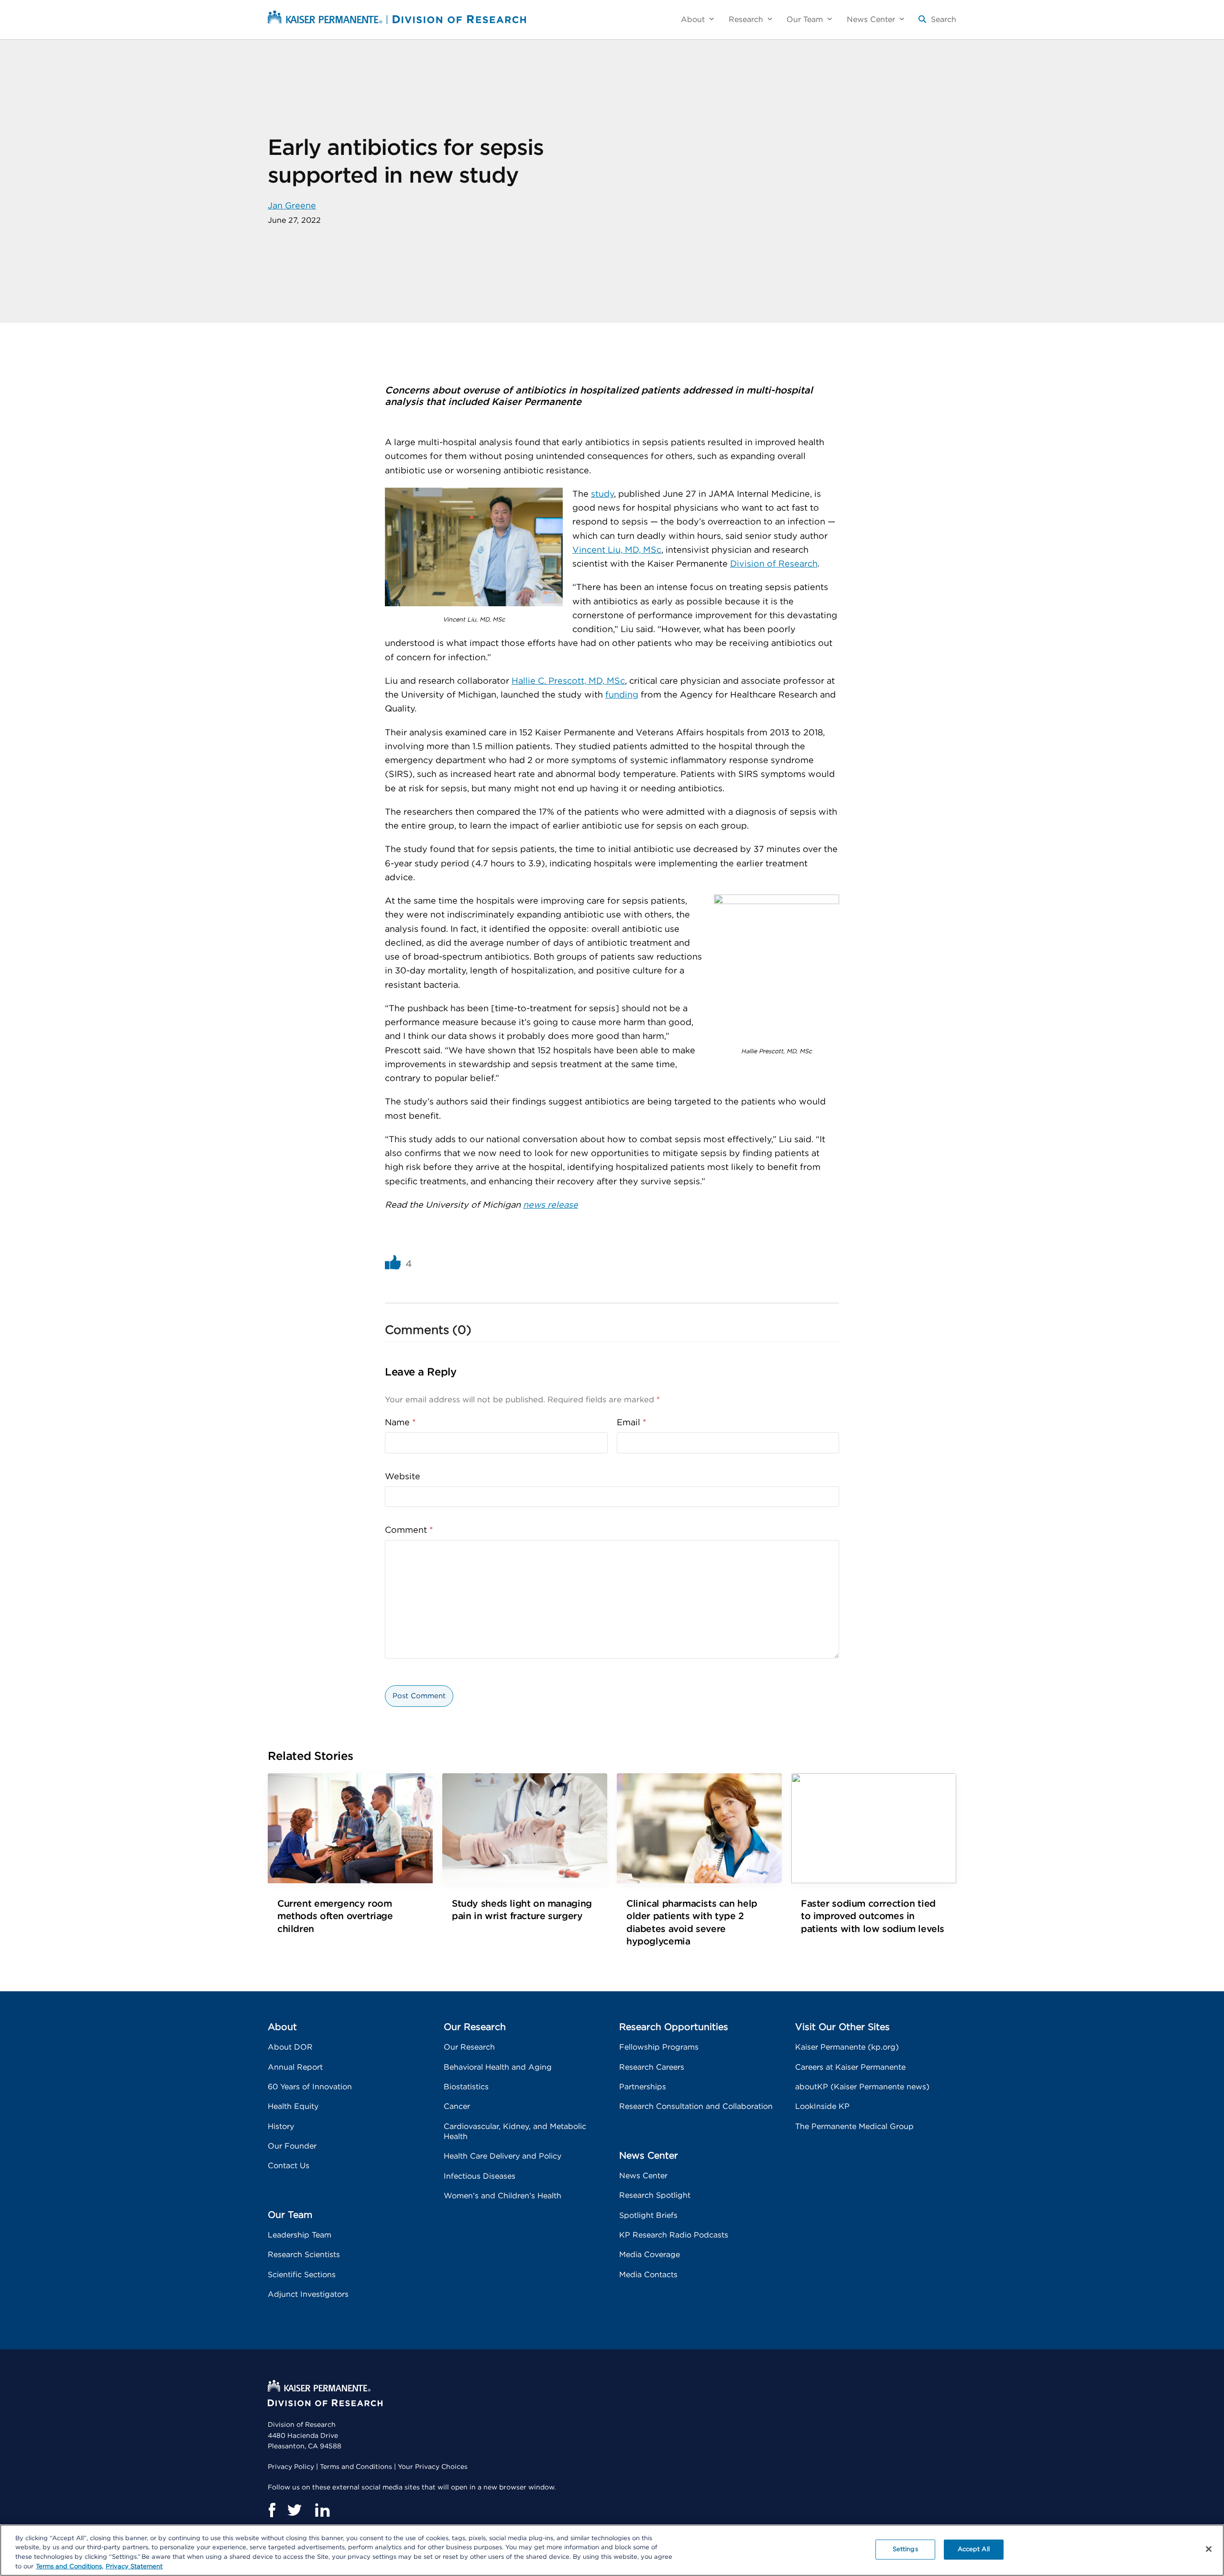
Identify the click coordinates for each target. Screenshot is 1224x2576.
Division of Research (774, 564)
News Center (643, 2176)
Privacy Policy (291, 2467)
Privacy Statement (134, 2566)
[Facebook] (272, 2510)
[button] (937, 23)
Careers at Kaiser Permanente (850, 2067)
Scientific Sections (302, 2275)
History (281, 2127)
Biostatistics (466, 2087)
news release (551, 1205)
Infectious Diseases (480, 2176)
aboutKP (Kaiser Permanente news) (862, 2087)
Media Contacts (648, 2275)
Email (632, 1423)
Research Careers (652, 2067)
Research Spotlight (655, 2195)
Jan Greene (292, 206)
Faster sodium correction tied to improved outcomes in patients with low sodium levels (873, 1916)
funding (622, 695)
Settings (905, 2549)
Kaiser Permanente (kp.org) (847, 2047)
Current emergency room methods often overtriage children (335, 1916)
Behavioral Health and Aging (498, 2067)
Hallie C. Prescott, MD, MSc (568, 681)
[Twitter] (295, 2510)
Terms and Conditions (356, 2467)
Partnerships (643, 2087)
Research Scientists (304, 2255)
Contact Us (289, 2166)
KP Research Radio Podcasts (674, 2235)
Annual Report (295, 2067)
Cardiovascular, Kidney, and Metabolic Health (515, 2132)
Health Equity (293, 2107)
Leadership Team (300, 2235)
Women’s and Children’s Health (503, 2196)
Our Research (469, 2047)
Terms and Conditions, (70, 2566)
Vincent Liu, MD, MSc (617, 550)
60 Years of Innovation (310, 2087)
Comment (409, 1530)
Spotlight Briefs (648, 2216)
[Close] (1209, 2549)
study (602, 494)
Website (403, 1477)
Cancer (457, 2107)
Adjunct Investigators (308, 2294)
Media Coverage (650, 2255)
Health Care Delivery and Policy (503, 2156)
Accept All (974, 2549)
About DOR (290, 2047)
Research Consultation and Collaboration (696, 2107)
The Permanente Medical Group (854, 2127)
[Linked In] (322, 2510)
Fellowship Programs (659, 2047)
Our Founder (292, 2146)
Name (400, 1423)
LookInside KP (822, 2107)
